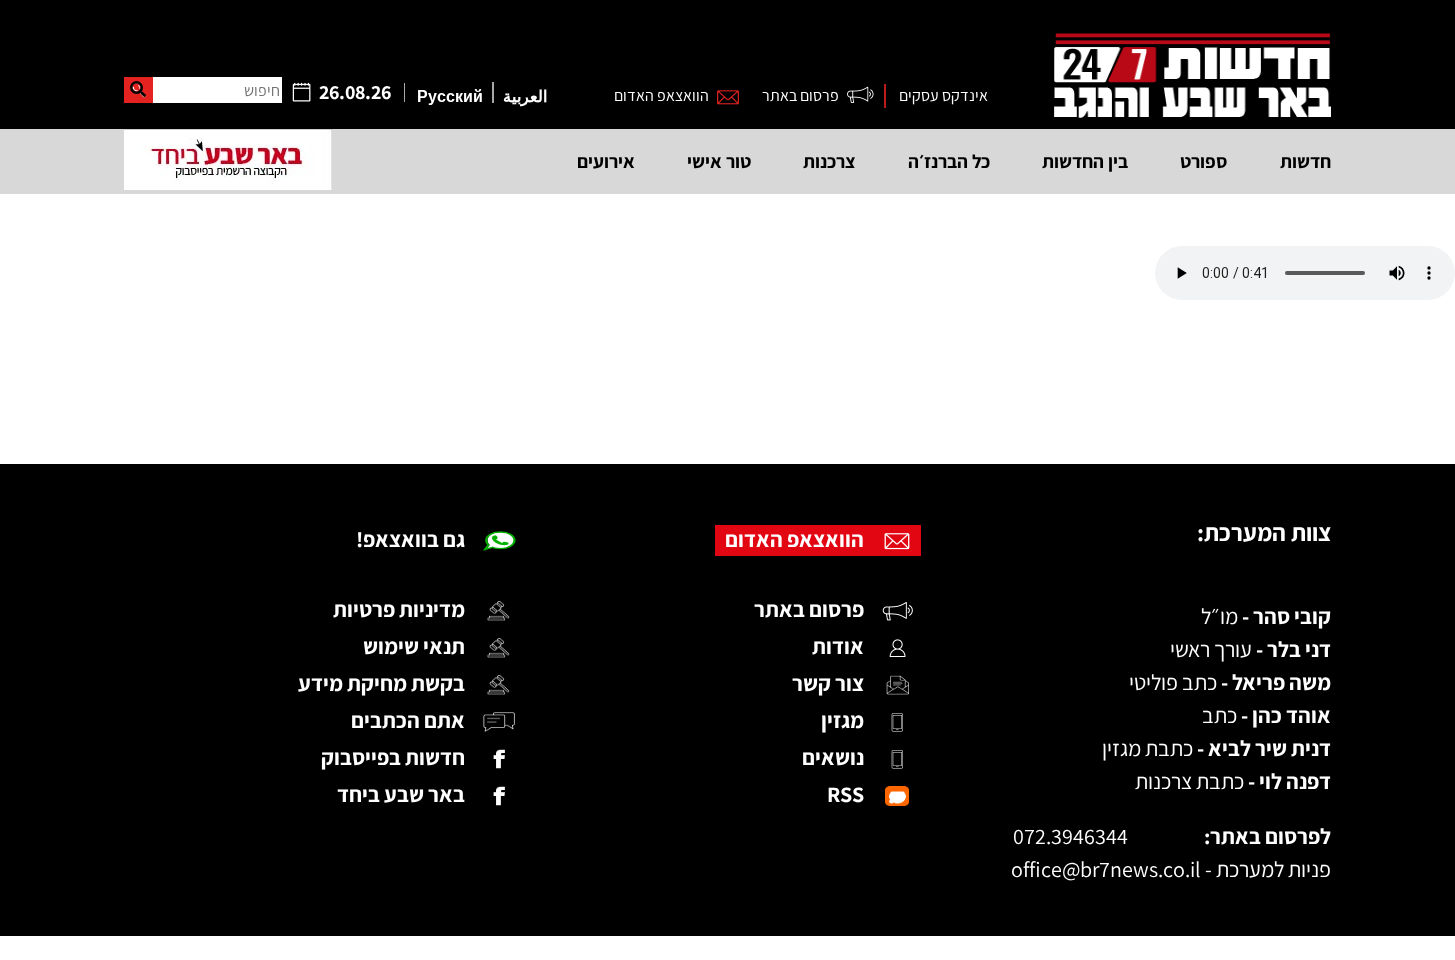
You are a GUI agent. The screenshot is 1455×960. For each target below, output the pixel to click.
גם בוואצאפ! (410, 539)
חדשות (1305, 161)
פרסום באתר (800, 95)
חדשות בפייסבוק (393, 757)
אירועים (606, 161)
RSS (845, 794)
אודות (838, 646)
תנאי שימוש (414, 646)
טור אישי (719, 161)
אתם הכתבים (408, 720)
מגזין (842, 720)
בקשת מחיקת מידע (381, 683)
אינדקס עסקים (943, 95)
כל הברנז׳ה (949, 161)
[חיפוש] (138, 90)
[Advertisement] (728, 382)
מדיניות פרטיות (399, 609)
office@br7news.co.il (1106, 869)
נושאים (833, 757)
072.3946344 (1070, 836)
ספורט (1204, 161)
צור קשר (828, 683)
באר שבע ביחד (401, 794)
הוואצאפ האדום (661, 95)
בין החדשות (1085, 161)
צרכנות (829, 161)
